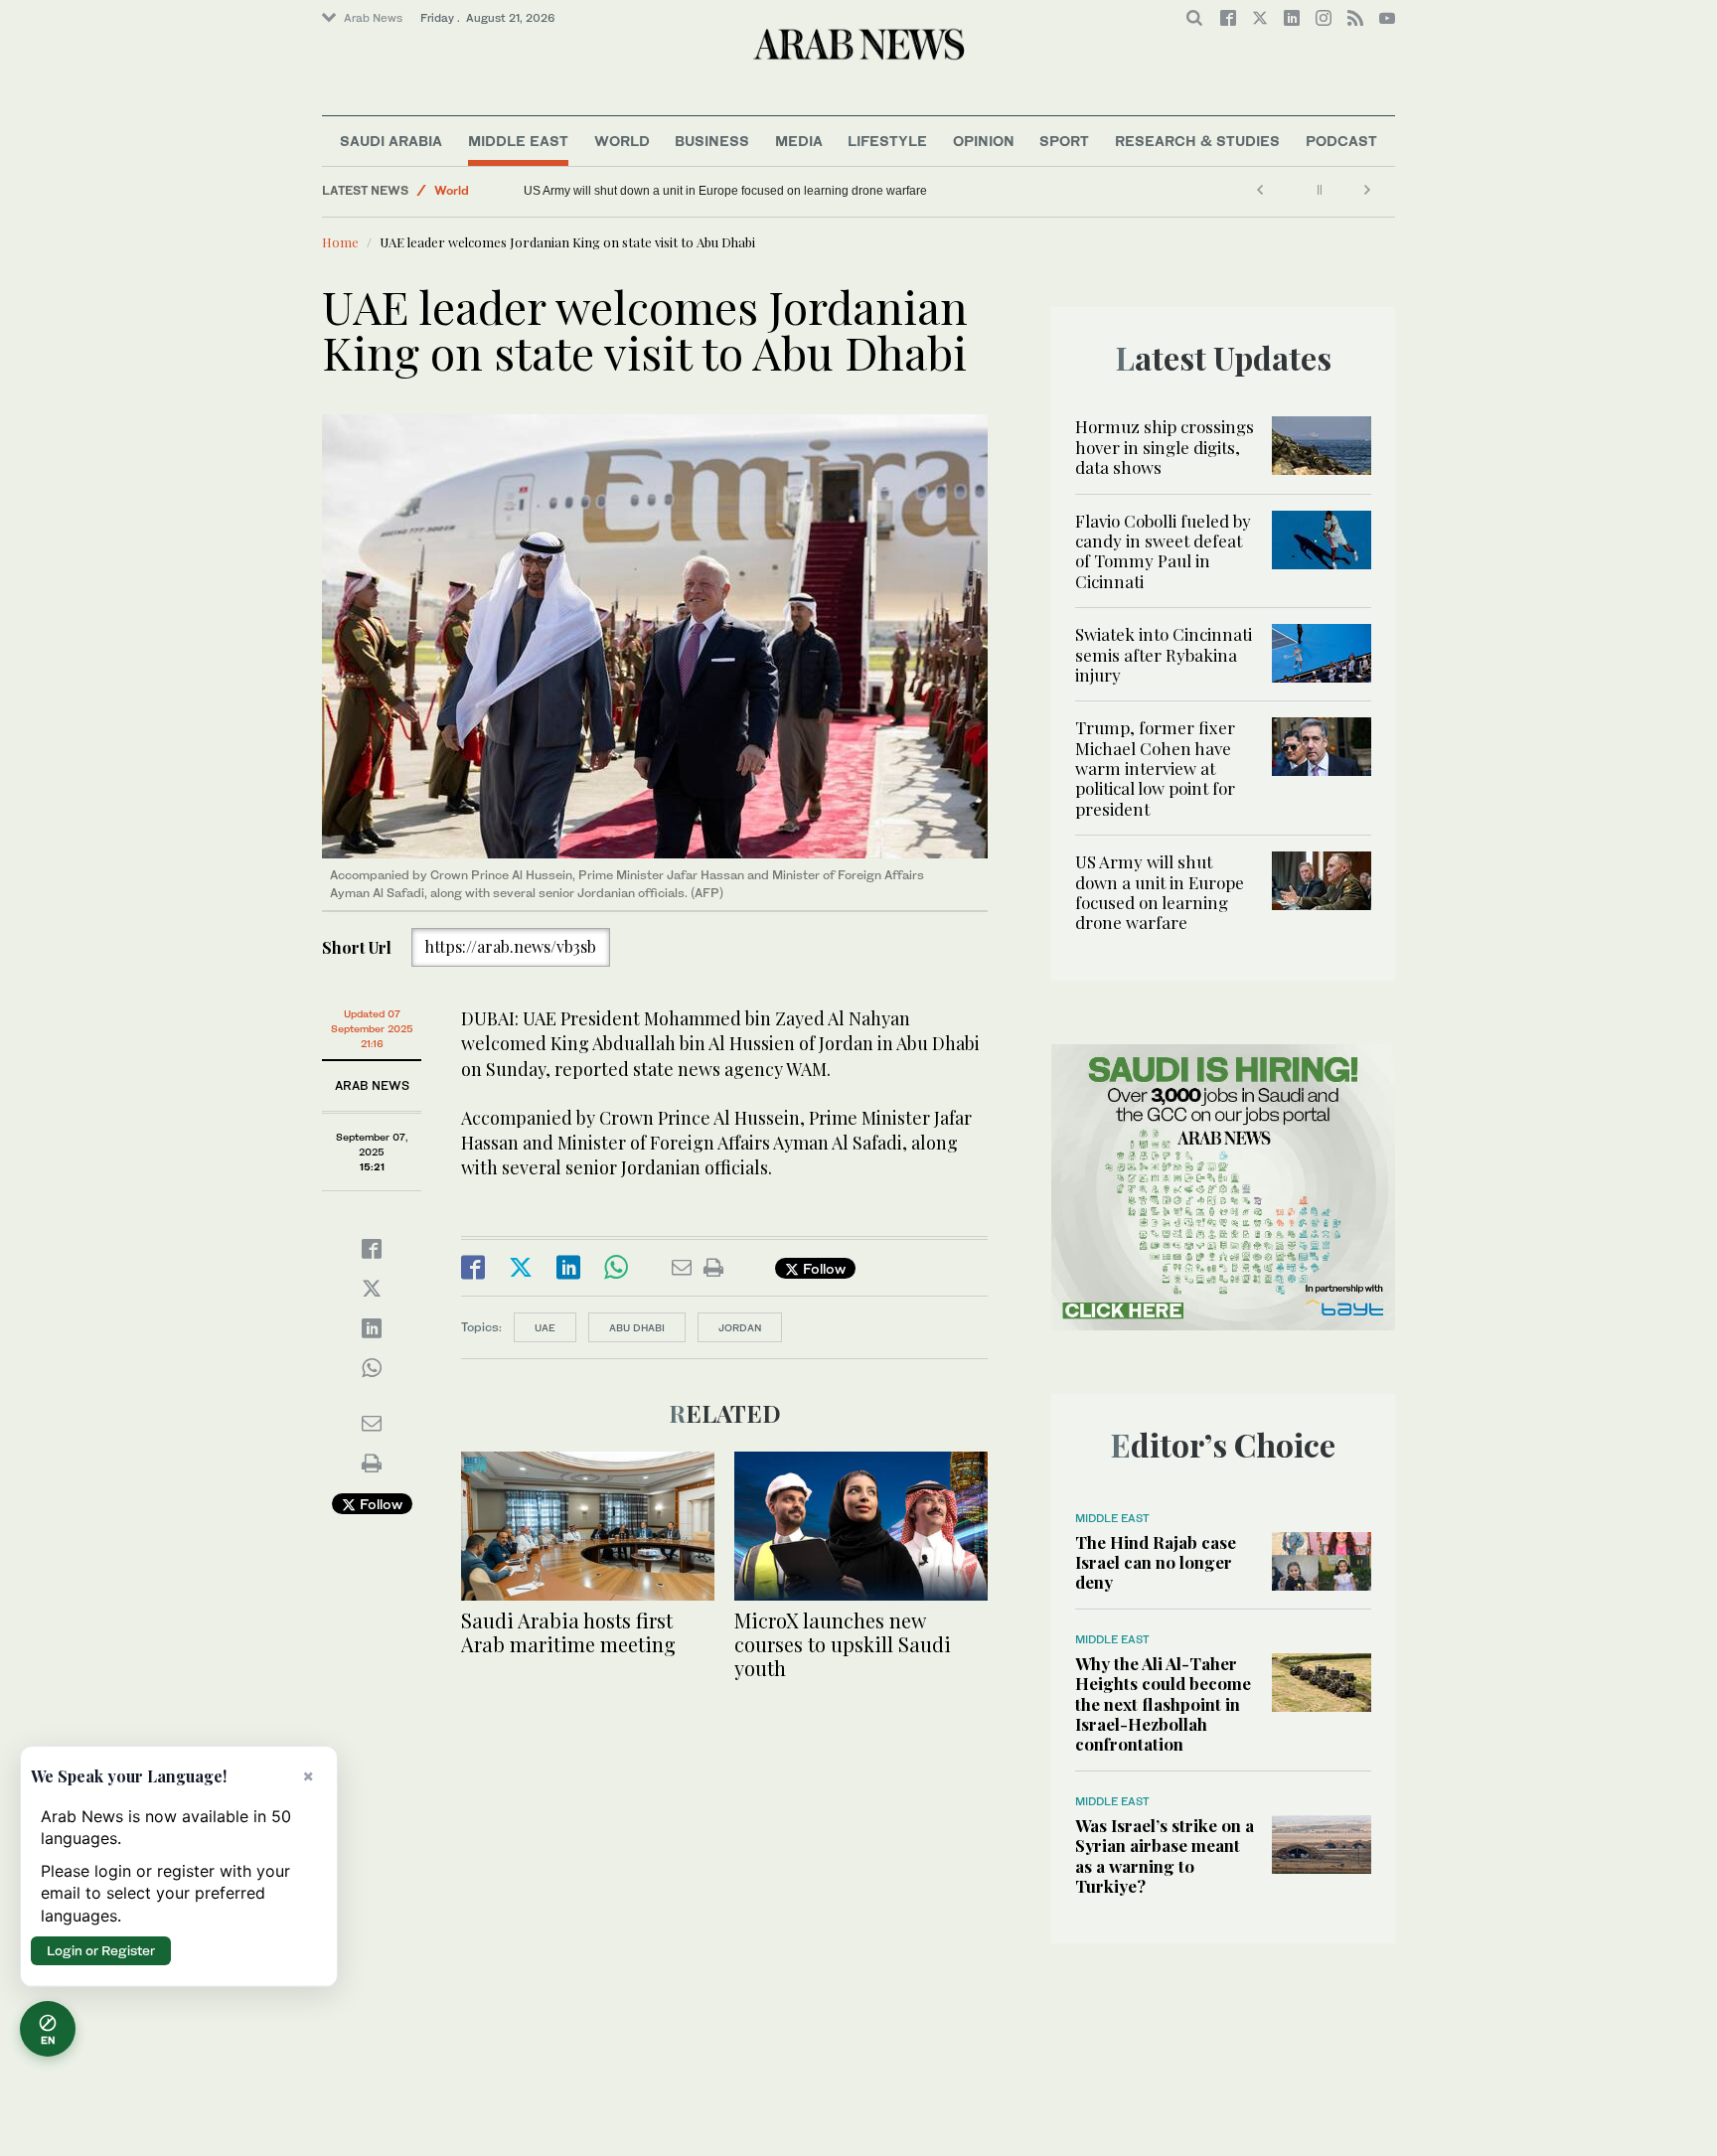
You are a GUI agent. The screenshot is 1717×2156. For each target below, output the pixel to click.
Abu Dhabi (637, 1327)
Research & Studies (1197, 141)
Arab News (373, 18)
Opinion (984, 141)
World (622, 141)
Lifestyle (887, 141)
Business (712, 141)
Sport (1064, 141)
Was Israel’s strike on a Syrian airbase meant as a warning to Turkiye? (1165, 1855)
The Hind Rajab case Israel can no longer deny (1156, 1562)
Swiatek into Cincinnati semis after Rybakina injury (1164, 654)
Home (340, 242)
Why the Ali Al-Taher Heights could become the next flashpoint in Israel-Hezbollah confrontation (1163, 1704)
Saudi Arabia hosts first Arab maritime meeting (568, 1632)
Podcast (1341, 141)
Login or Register (101, 1950)
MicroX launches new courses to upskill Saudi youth (843, 1644)
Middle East (518, 141)
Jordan (740, 1327)
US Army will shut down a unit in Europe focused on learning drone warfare (725, 191)
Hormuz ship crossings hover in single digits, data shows (1165, 447)
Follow (379, 1504)
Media (799, 141)
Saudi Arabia (391, 141)
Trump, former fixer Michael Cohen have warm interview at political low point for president (1155, 768)
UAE (545, 1327)
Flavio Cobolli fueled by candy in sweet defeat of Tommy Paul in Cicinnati (1163, 551)
